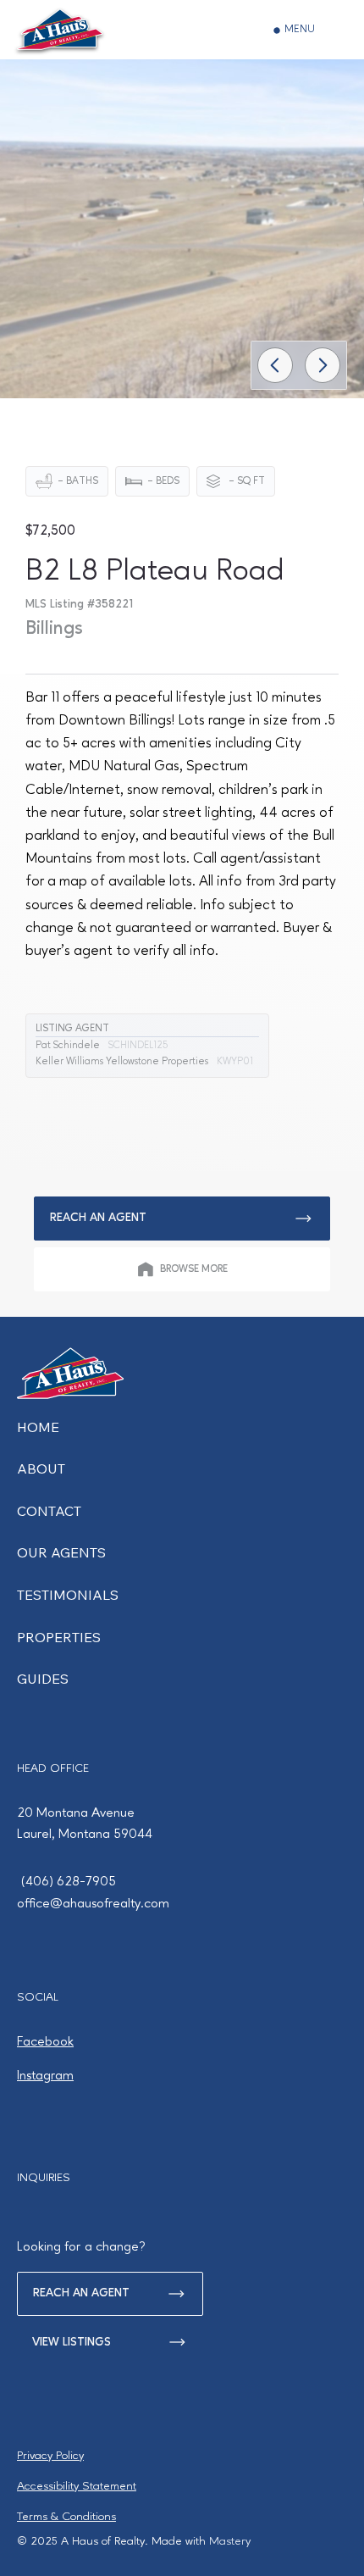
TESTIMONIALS (68, 1595)
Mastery (230, 2541)
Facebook (45, 2042)
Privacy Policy (50, 2456)
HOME (38, 1427)
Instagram (45, 2076)
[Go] (275, 365)
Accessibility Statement (77, 2486)
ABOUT (41, 1468)
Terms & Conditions (66, 2517)
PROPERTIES (59, 1637)
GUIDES (43, 1679)
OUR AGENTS (61, 1552)
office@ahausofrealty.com (93, 1904)
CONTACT (49, 1511)
